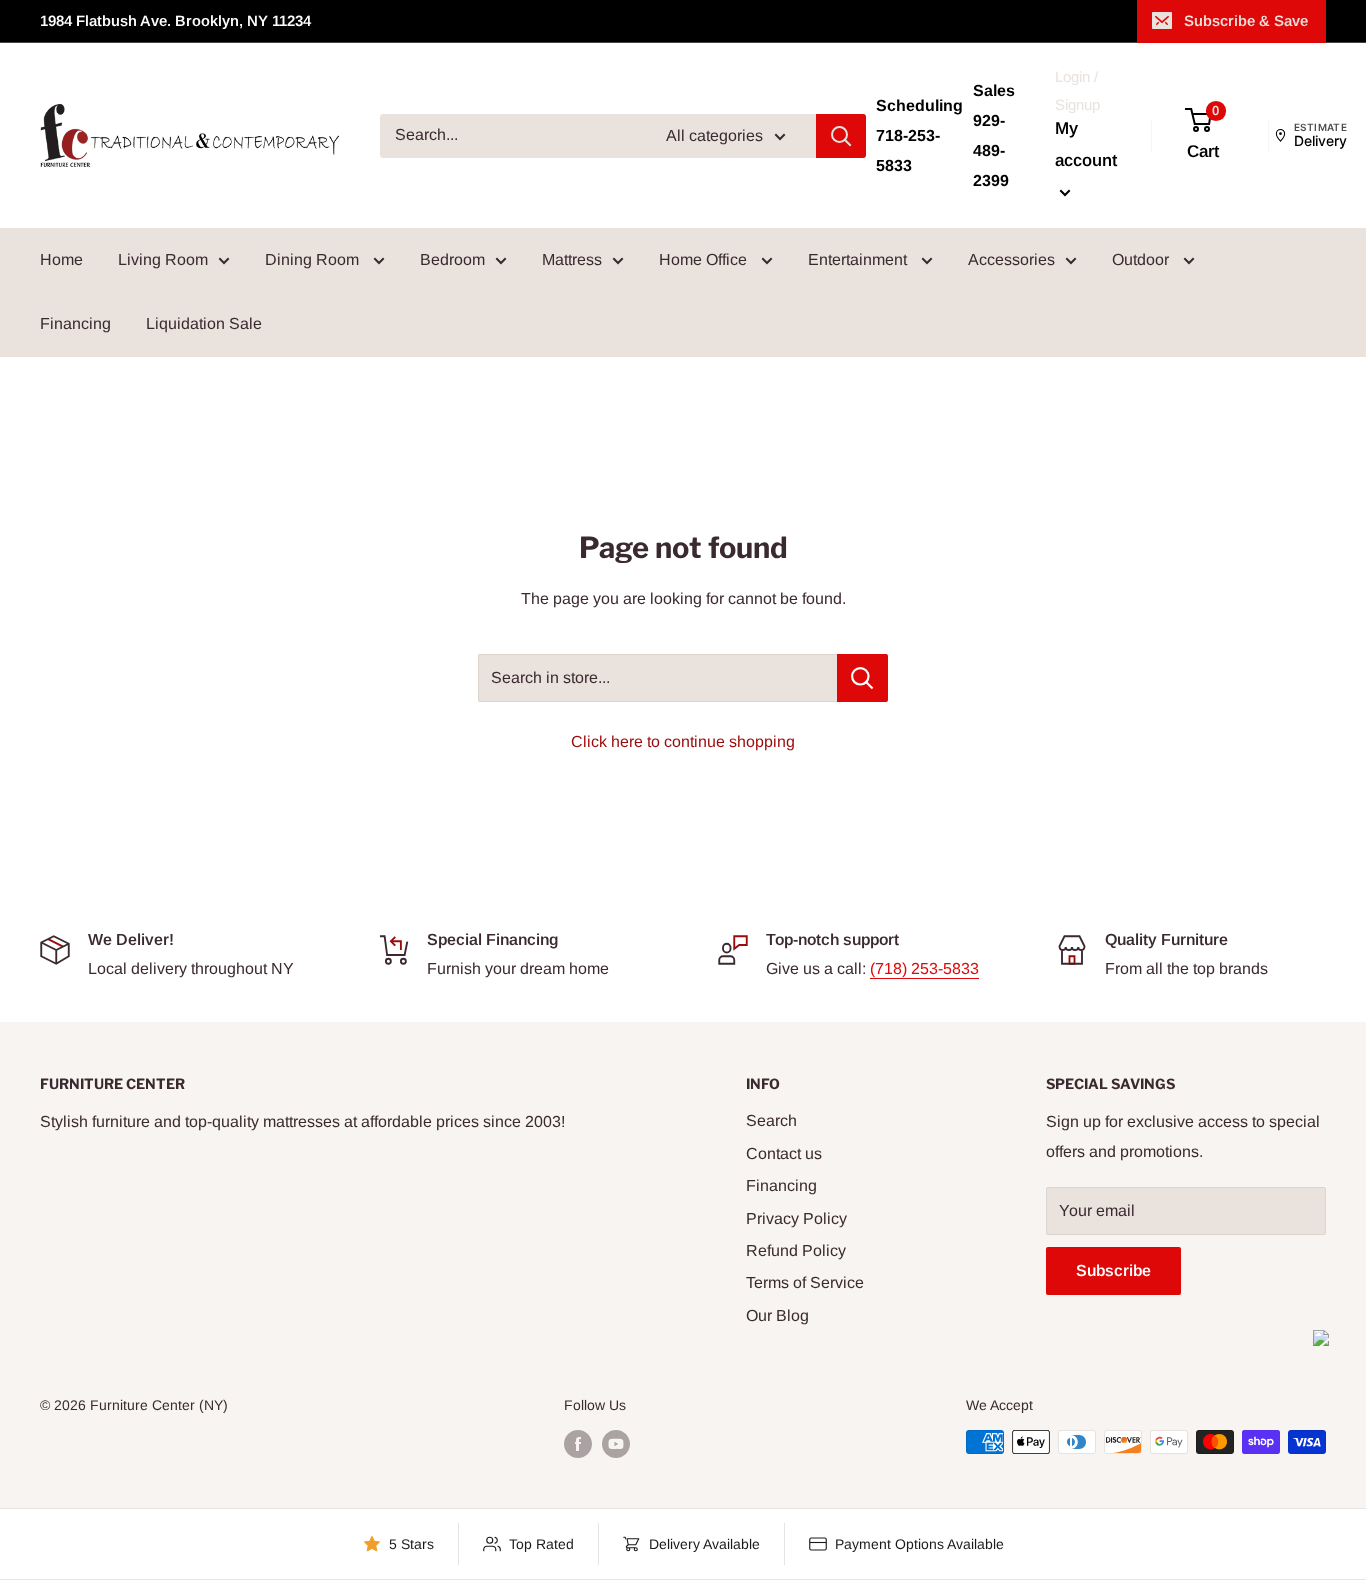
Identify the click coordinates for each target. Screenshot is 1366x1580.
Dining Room (314, 259)
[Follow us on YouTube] (616, 1444)
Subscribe (1113, 1270)
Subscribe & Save (1246, 20)
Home (61, 259)
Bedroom (452, 259)
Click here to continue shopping (683, 741)
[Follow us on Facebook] (578, 1444)
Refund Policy (796, 1250)
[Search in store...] (862, 678)
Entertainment (859, 259)
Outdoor (1142, 259)
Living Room (163, 259)
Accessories (1011, 259)
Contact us (784, 1153)
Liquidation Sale (204, 323)
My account (1086, 144)
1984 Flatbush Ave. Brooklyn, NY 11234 (175, 20)
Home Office (705, 259)
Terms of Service (805, 1282)
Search (771, 1120)
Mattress (572, 259)
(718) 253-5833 (924, 968)
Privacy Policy (796, 1218)
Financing (75, 323)
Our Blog (777, 1315)
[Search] (841, 136)
